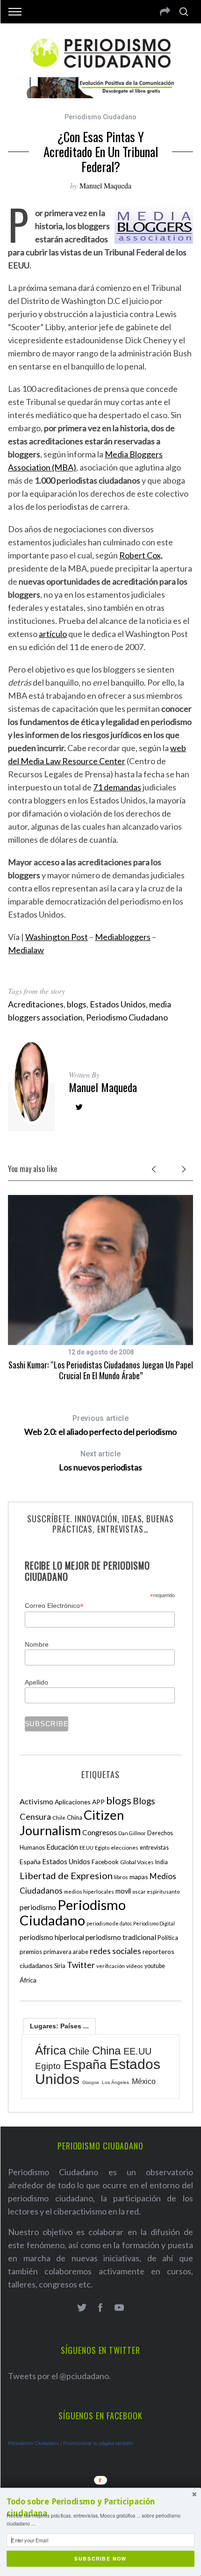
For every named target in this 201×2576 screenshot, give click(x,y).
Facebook (105, 1862)
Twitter (81, 1965)
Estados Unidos (118, 1004)
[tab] (59, 2026)
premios (31, 1952)
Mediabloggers (123, 937)
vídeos (135, 1966)
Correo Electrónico (54, 1606)
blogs (77, 1004)
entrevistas (154, 1848)
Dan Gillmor (132, 1833)
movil (123, 1891)
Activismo (36, 1801)
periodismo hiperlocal (52, 1937)
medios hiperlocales (89, 1892)
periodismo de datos (109, 1923)
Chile (59, 1817)
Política (168, 1938)
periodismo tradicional (121, 1937)
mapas (139, 1877)
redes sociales (115, 1951)
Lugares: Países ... (59, 2026)
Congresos (100, 1832)
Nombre (37, 1644)
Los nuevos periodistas (100, 1461)
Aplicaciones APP (80, 1802)
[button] (100, 2508)
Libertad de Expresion (66, 1875)
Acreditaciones (36, 1004)
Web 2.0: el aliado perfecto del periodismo (100, 1425)
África (28, 1980)
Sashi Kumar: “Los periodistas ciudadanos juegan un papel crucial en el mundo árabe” (101, 1370)
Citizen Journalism (72, 1823)
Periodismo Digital (154, 1923)
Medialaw (26, 950)
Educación (62, 1847)
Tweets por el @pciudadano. (59, 2376)
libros (121, 1877)
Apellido (36, 1682)
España (30, 1862)
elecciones (125, 1848)
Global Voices (137, 1862)
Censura (35, 1816)
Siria (60, 1966)
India (162, 1862)
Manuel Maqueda (105, 185)
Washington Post (57, 937)
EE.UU (86, 1848)
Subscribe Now (100, 2558)
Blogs (144, 1801)
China (75, 1817)
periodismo (38, 1907)
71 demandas (117, 787)
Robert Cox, (141, 555)
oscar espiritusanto (156, 1892)
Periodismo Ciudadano (100, 117)
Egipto (102, 1848)
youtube (155, 1966)
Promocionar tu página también (98, 2443)
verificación (111, 1966)
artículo (53, 634)
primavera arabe (66, 1952)
